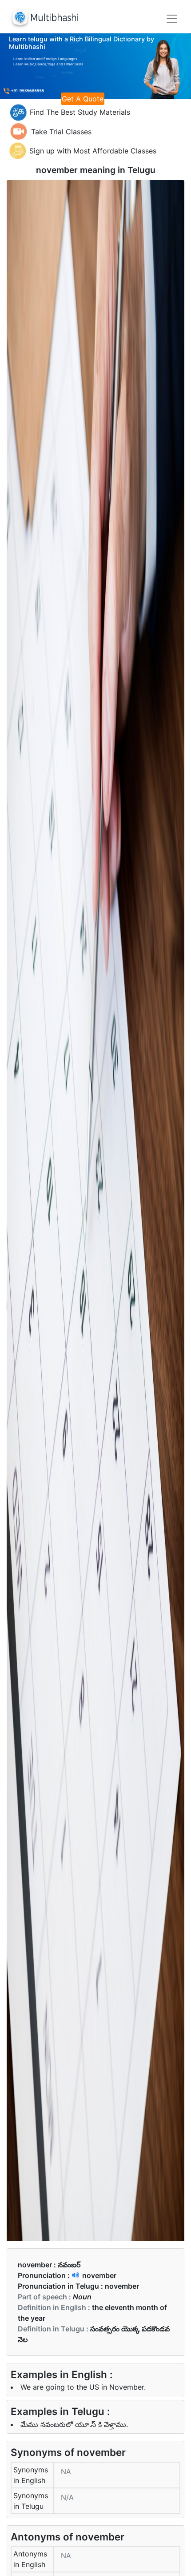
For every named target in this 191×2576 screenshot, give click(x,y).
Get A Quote (83, 99)
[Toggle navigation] (172, 19)
